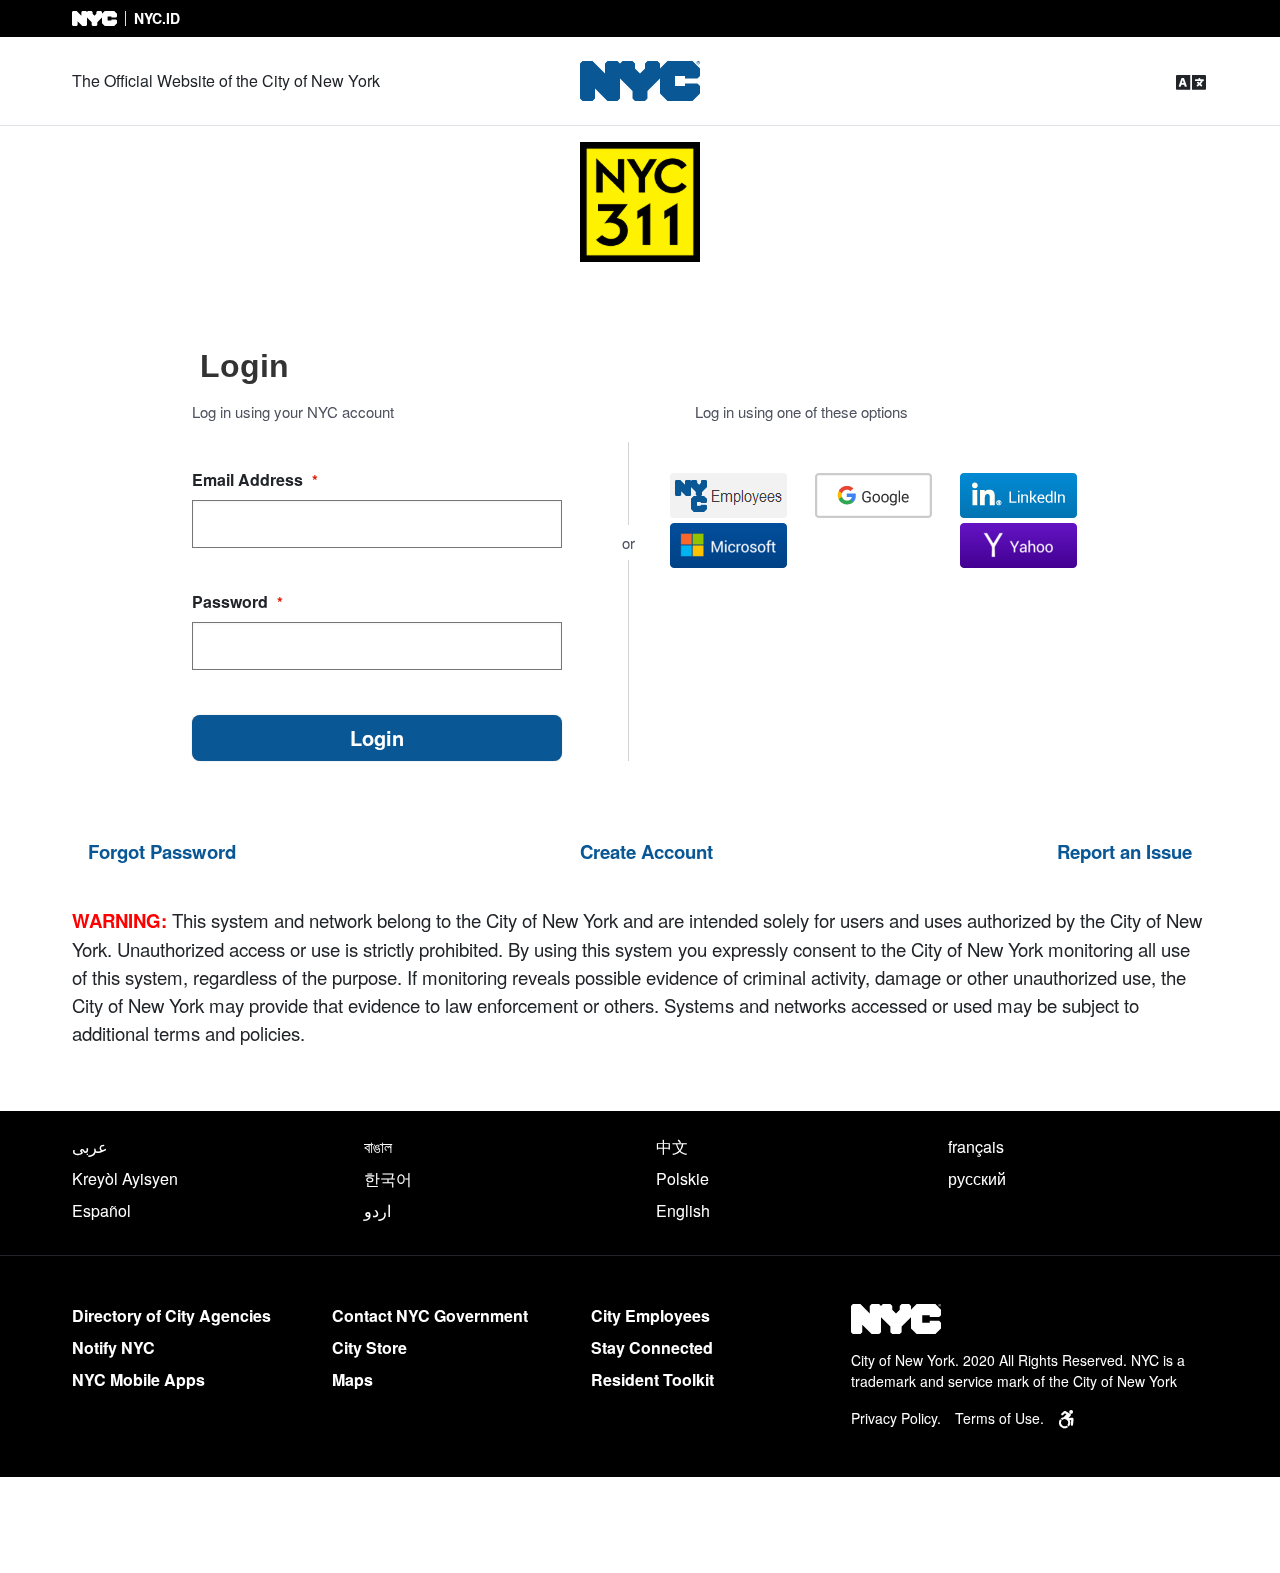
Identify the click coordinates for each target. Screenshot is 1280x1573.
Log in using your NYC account (293, 411)
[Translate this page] (1191, 81)
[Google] (873, 495)
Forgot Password (162, 851)
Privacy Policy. (896, 1418)
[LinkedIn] (1018, 495)
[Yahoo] (1018, 545)
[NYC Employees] (728, 495)
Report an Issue (1124, 851)
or (628, 542)
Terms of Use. (999, 1418)
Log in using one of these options (801, 411)
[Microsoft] (728, 545)
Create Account (646, 851)
